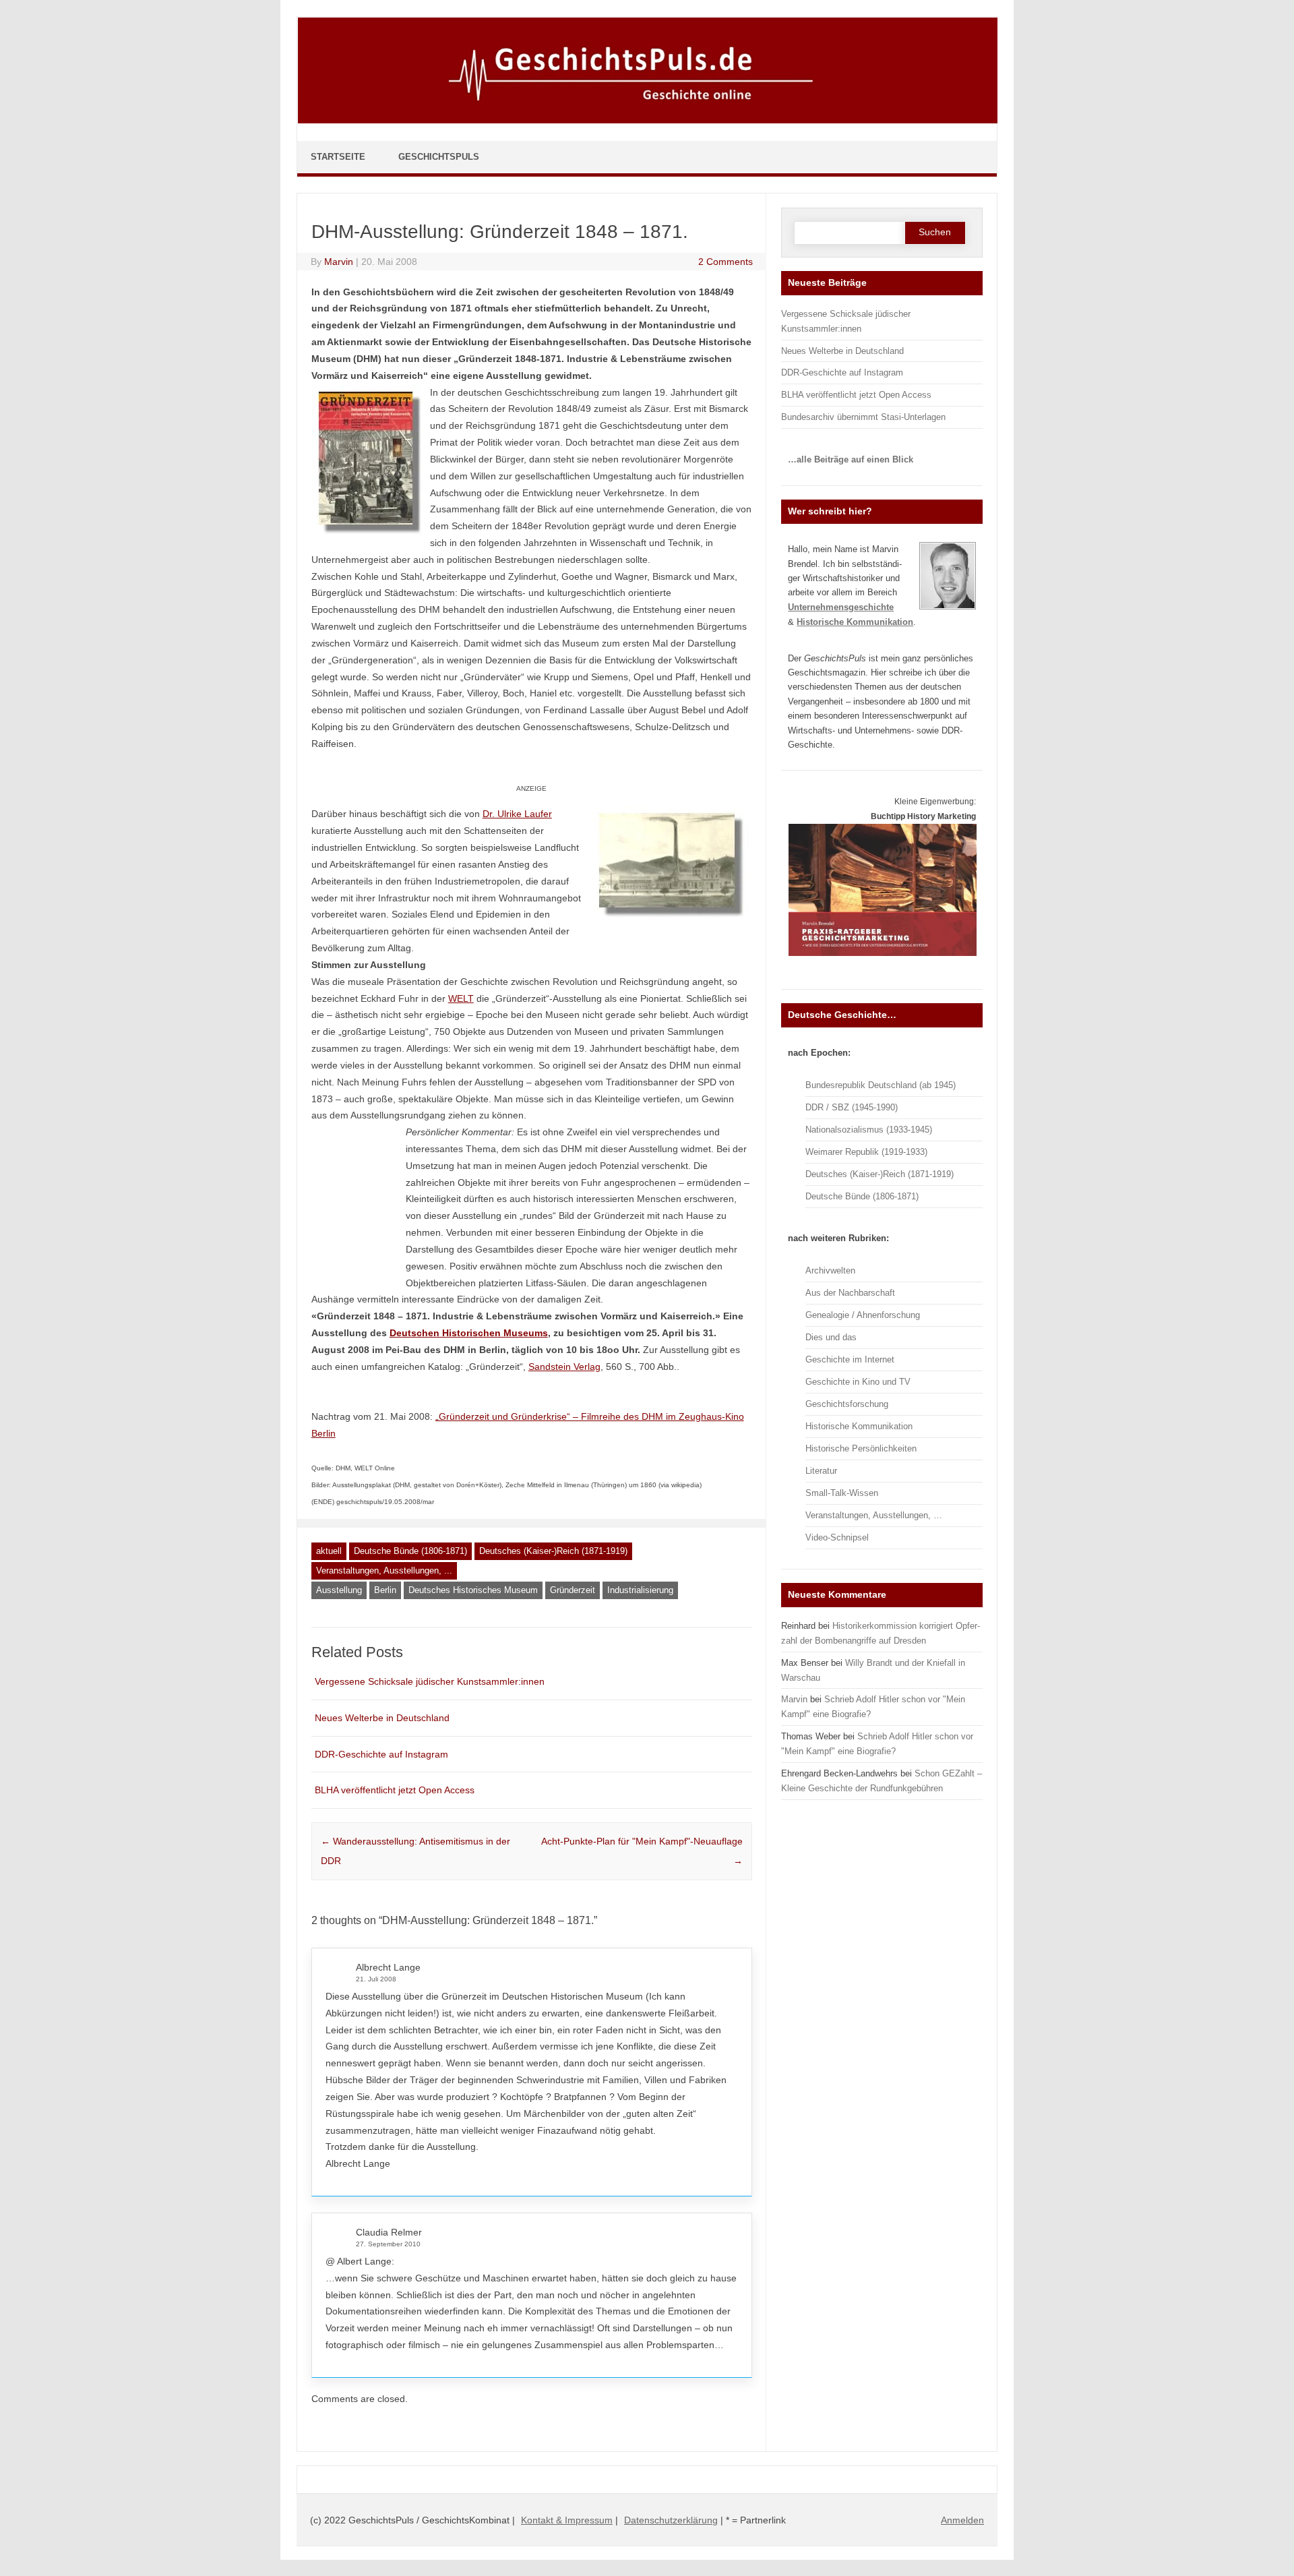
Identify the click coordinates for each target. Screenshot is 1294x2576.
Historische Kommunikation (859, 1426)
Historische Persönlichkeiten (861, 1448)
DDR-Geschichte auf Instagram (381, 1754)
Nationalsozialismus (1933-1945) (869, 1130)
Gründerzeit (573, 1590)
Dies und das (831, 1337)
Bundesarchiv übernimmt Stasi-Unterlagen (863, 417)
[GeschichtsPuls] (648, 121)
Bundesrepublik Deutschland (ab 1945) (881, 1085)
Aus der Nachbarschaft (850, 1293)
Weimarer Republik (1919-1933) (866, 1152)
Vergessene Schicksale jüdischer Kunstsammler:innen (430, 1681)
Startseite (338, 157)
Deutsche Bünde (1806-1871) (410, 1551)
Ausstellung (339, 1590)
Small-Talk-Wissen (842, 1493)
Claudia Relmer (389, 2232)
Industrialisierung (640, 1590)
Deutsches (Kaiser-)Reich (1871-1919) (553, 1551)
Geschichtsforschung (847, 1404)
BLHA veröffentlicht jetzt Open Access (395, 1790)
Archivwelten (830, 1270)
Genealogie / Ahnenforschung (863, 1315)
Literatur (821, 1471)
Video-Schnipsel (837, 1537)
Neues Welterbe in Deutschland (382, 1718)
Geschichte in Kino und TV (858, 1382)
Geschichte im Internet (850, 1359)
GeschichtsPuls (439, 157)
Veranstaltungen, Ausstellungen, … (874, 1515)
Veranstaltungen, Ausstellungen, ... (384, 1570)
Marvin (339, 262)
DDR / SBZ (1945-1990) (852, 1107)
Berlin (385, 1590)
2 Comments (726, 262)
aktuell (329, 1551)
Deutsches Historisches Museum (473, 1590)
